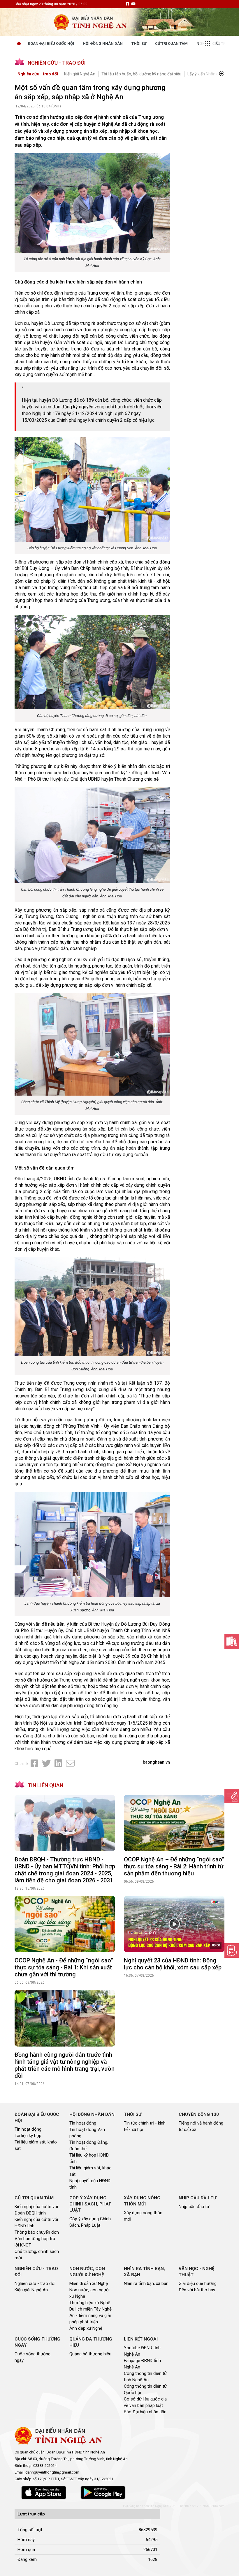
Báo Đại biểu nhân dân (145, 2412)
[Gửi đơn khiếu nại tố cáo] (232, 1950)
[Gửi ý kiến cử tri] (232, 1641)
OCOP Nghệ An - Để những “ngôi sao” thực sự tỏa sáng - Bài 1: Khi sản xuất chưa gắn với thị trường (64, 1967)
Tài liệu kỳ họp (28, 2136)
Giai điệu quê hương (198, 2283)
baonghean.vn (156, 1762)
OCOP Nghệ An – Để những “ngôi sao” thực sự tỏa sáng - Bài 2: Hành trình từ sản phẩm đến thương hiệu (174, 1866)
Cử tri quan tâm (171, 44)
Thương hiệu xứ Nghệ (90, 2303)
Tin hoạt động (28, 2129)
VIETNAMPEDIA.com (211, 2506)
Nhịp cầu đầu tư (194, 2207)
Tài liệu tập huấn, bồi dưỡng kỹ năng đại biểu (141, 74)
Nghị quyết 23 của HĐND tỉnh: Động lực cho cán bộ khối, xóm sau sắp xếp (173, 1964)
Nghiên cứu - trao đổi (38, 74)
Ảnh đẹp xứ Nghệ (86, 2328)
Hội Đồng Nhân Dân (103, 44)
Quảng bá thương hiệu (90, 2354)
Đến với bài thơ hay (197, 2290)
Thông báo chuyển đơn (37, 2232)
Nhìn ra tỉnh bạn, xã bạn (146, 2283)
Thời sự (139, 44)
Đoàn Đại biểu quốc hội (51, 44)
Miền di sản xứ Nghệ (89, 2283)
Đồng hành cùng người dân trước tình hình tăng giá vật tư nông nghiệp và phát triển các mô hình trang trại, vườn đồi (65, 2065)
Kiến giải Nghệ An (80, 74)
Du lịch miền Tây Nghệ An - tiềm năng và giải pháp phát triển (90, 2315)
